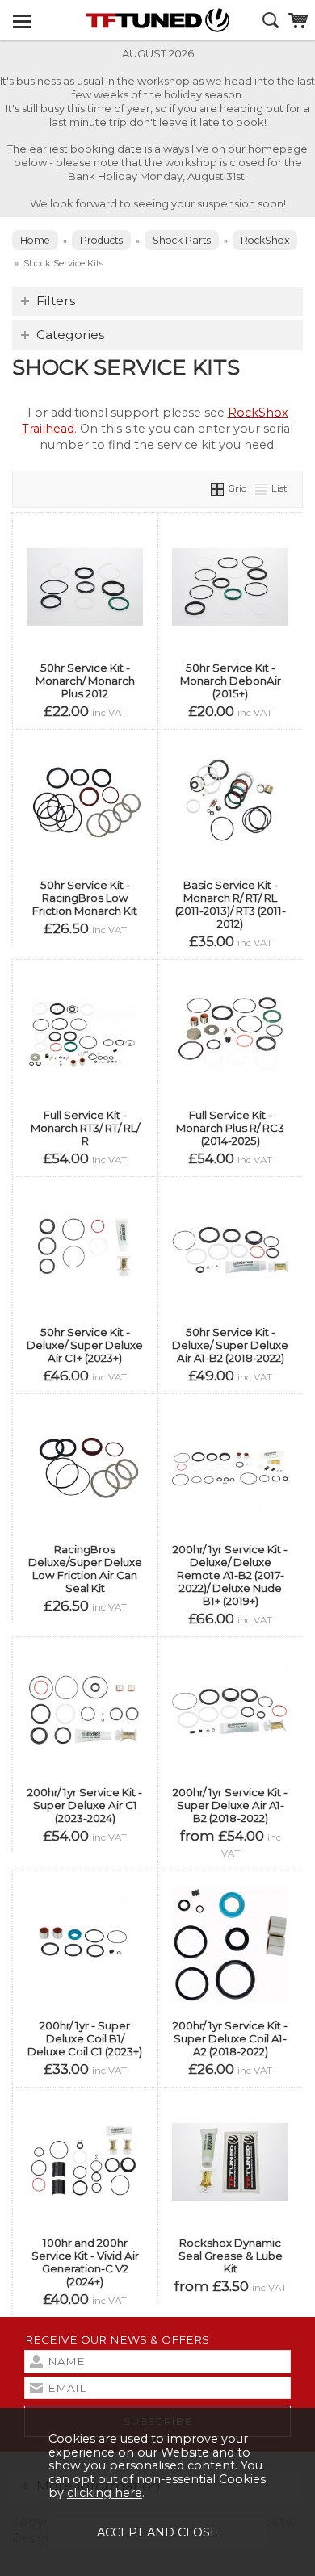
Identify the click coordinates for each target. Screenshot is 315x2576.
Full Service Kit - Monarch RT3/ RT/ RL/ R (85, 1128)
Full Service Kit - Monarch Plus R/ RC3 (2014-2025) (230, 1128)
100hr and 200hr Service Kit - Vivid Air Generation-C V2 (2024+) (85, 2262)
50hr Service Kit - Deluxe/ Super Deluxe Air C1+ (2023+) (85, 1345)
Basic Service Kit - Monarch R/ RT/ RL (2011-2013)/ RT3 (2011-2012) (231, 904)
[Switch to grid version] (218, 488)
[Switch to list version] (262, 488)
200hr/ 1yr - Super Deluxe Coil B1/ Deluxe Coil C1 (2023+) (85, 2038)
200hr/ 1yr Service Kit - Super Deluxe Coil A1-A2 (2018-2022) (230, 2038)
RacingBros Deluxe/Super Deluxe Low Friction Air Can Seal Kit (85, 1569)
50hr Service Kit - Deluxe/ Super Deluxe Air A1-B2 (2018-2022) (230, 1345)
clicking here (105, 2493)
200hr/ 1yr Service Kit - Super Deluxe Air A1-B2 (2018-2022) (230, 1805)
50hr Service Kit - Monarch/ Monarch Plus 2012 (85, 681)
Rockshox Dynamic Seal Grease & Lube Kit (231, 2256)
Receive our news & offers (117, 2339)
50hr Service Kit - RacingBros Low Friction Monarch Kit (85, 898)
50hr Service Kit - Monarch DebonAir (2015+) (231, 681)
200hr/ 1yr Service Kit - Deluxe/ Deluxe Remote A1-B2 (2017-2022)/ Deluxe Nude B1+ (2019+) (230, 1575)
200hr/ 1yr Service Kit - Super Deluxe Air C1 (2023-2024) (85, 1805)
